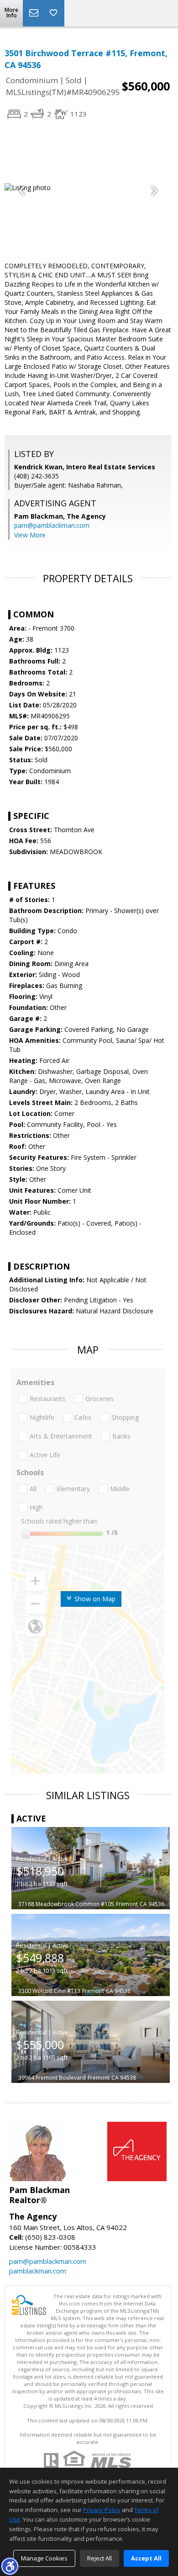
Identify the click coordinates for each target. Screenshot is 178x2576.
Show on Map (94, 1599)
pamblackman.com (38, 2271)
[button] (10, 2566)
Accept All (146, 2558)
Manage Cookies (44, 2558)
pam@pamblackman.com (52, 525)
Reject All (99, 2558)
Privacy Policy (102, 2510)
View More (30, 535)
